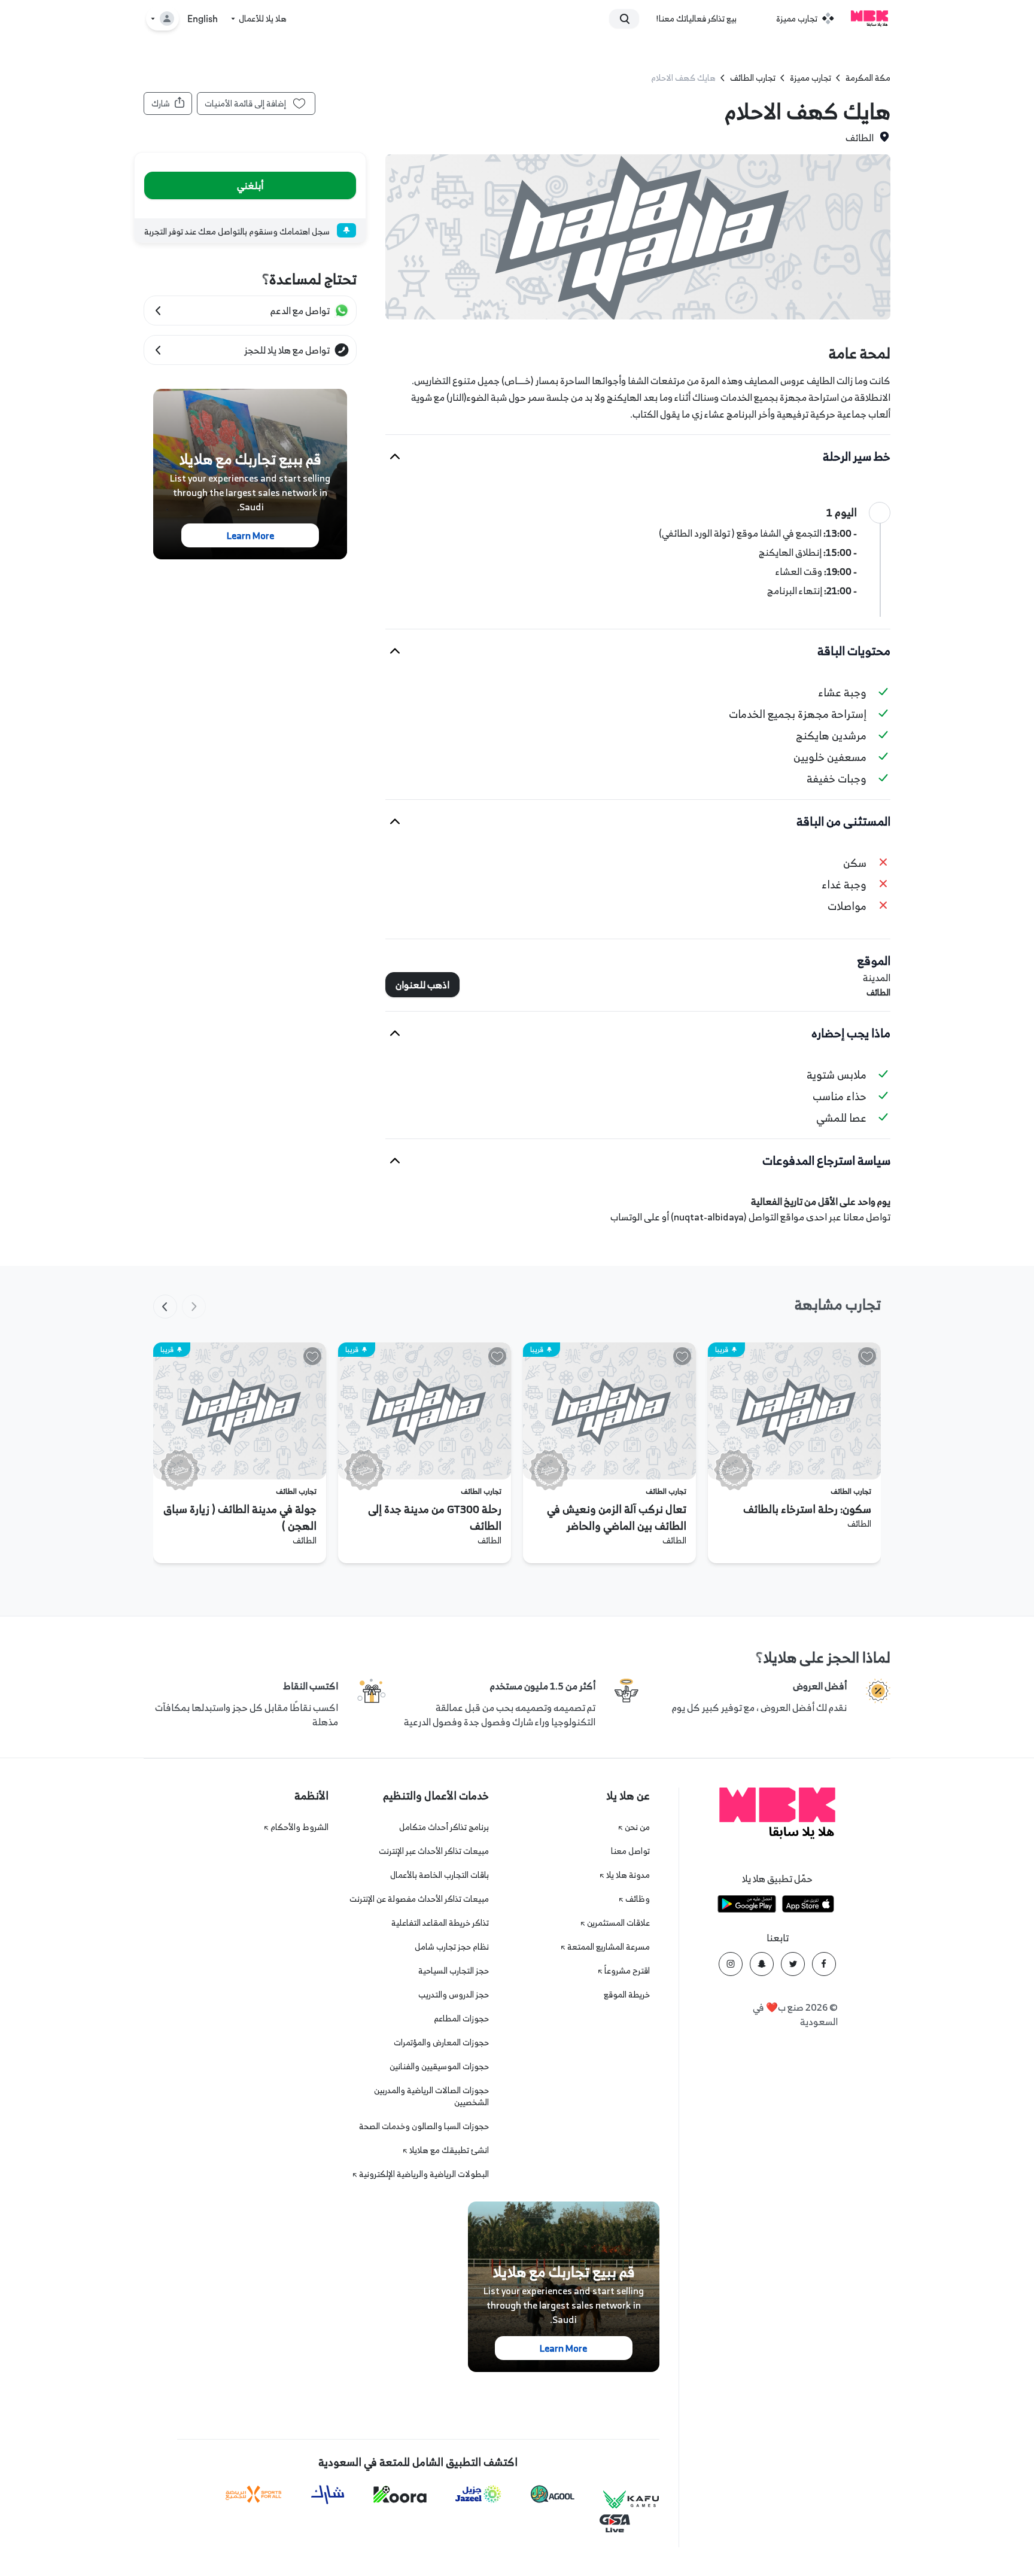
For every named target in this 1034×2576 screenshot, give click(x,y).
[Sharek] (328, 2495)
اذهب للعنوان (422, 985)
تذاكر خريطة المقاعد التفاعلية (440, 1922)
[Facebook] (824, 1964)
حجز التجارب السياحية (454, 1970)
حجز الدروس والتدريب (454, 1994)
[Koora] (400, 2495)
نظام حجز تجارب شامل (452, 1946)
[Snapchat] (762, 1964)
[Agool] (553, 2494)
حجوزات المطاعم (461, 2018)
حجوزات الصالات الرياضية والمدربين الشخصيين (431, 2096)
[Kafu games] (631, 2500)
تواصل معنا (630, 1851)
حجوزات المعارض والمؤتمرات (441, 2042)
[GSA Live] (615, 2524)
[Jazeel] (479, 2494)
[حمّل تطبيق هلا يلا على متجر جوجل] (747, 1906)
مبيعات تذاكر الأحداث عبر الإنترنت (434, 1851)
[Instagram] (731, 1964)
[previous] (194, 1307)
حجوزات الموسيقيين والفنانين (439, 2066)
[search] (629, 19)
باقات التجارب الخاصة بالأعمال (440, 1875)
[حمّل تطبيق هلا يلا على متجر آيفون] (808, 1906)
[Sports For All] (254, 2494)
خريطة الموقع (627, 1994)
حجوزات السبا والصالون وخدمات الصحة (424, 2126)
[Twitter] (793, 1964)
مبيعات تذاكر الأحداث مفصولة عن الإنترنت (419, 1898)
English (203, 19)
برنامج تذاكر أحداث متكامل (444, 1827)
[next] (165, 1307)
